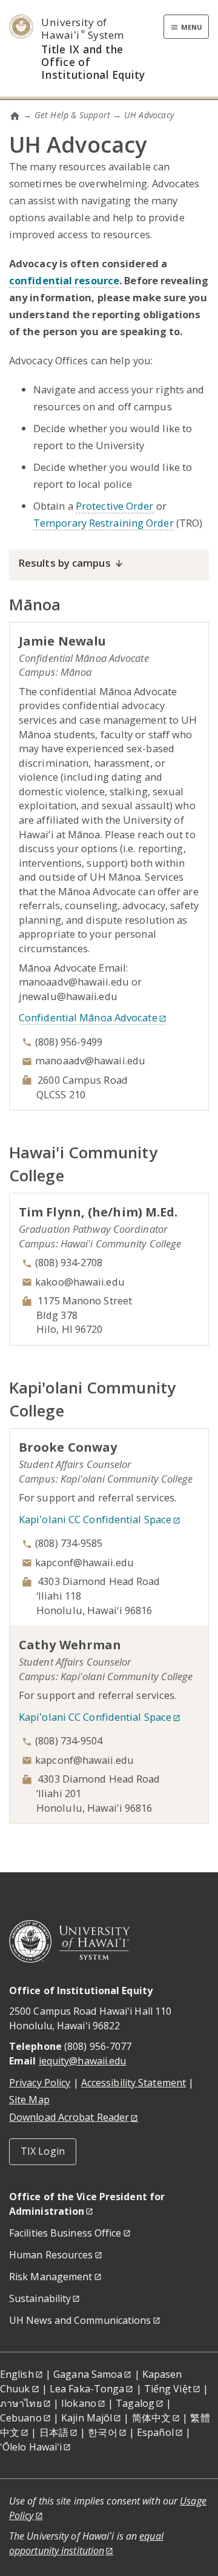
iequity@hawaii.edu (83, 2061)
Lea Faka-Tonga (87, 2389)
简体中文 (151, 2418)
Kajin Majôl (87, 2418)
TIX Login (43, 2151)
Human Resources (51, 2255)
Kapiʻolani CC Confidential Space (95, 1519)
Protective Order (115, 506)
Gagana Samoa (88, 2374)
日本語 (54, 2432)
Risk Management (51, 2277)
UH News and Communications (80, 2320)
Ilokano (79, 2403)
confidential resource (64, 280)
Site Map (29, 2100)
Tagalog (135, 2403)
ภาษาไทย (21, 2403)
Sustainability (40, 2298)
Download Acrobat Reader (69, 2117)
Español (155, 2432)
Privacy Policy (40, 2083)
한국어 (102, 2432)
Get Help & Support (73, 115)
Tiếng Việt (168, 2389)
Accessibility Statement (134, 2083)
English (17, 2374)
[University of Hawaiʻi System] (70, 1940)
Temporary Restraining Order (104, 523)
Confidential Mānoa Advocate (88, 1017)
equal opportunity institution (86, 2543)
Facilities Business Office (65, 2233)
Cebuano (21, 2418)
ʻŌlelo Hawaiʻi (31, 2447)
